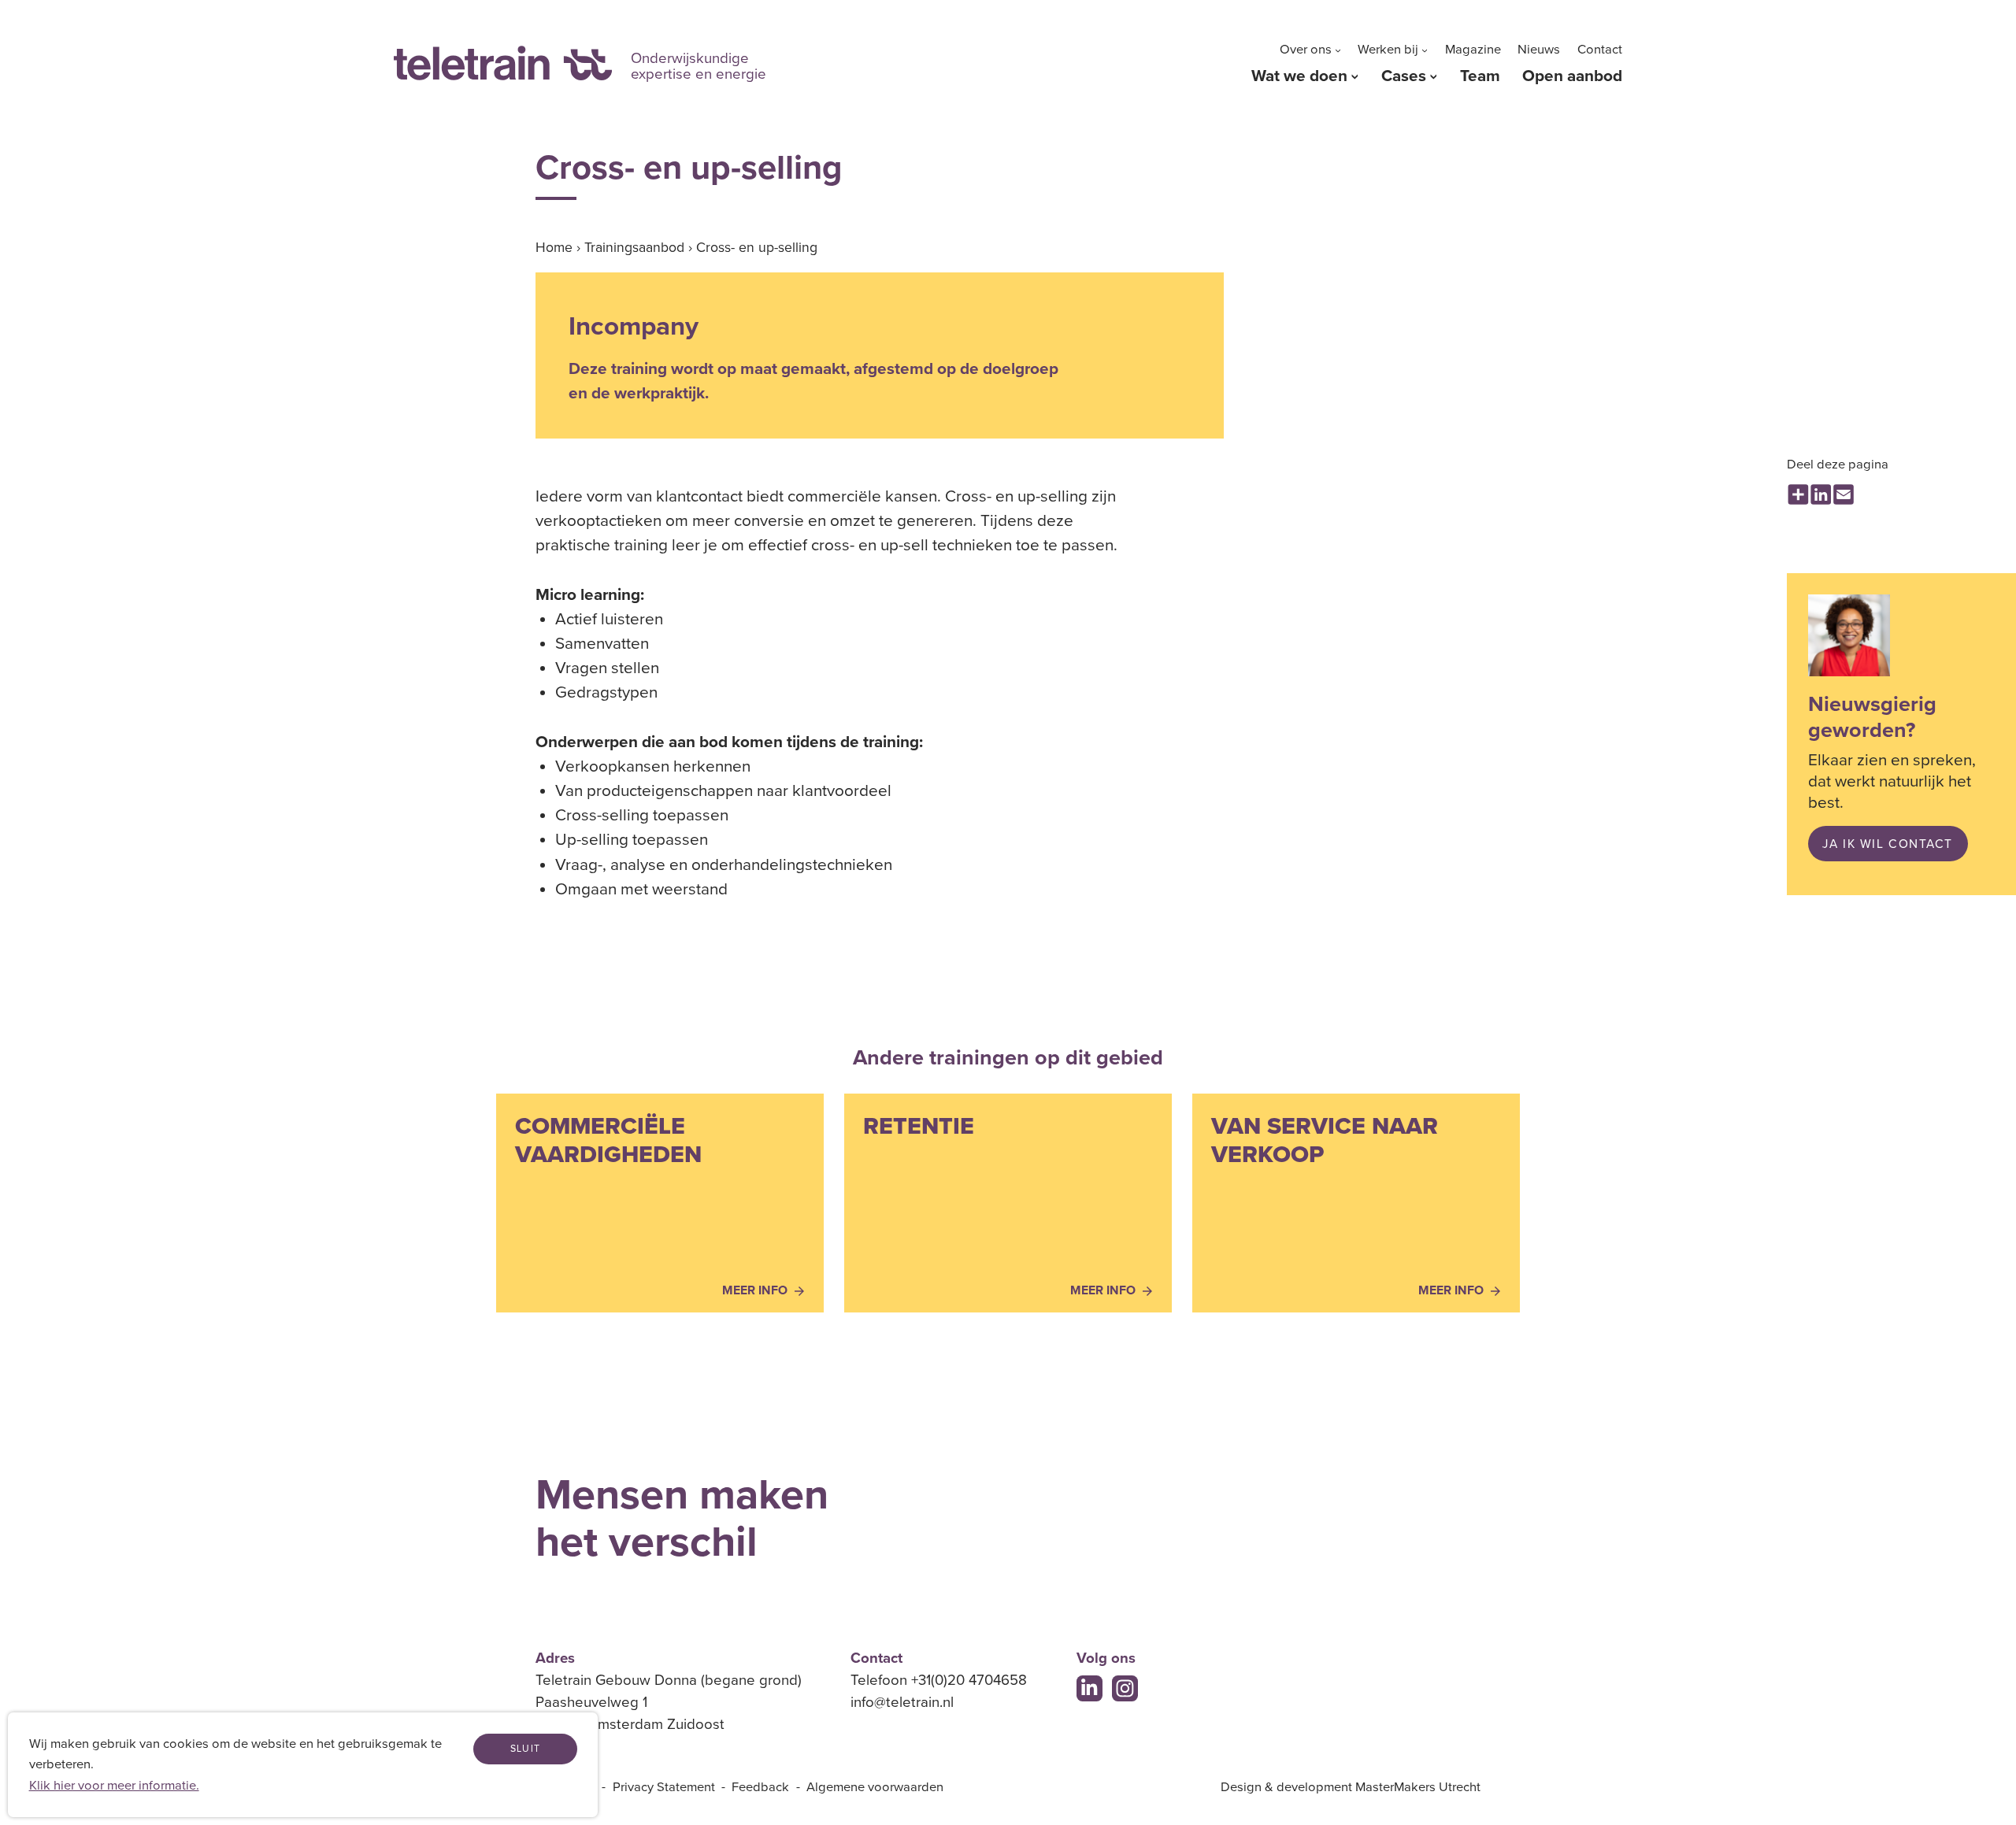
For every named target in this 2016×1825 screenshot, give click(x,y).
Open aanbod (1572, 76)
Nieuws (1539, 50)
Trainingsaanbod (634, 248)
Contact (1600, 50)
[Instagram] (1125, 1689)
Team (1480, 76)
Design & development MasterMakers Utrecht (1351, 1787)
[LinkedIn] (1090, 1689)
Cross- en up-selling (757, 248)
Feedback (760, 1787)
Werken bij (1388, 50)
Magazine (1473, 50)
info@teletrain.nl (902, 1702)
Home (554, 248)
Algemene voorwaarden (875, 1787)
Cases (1404, 76)
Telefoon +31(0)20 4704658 (939, 1680)
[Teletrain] (503, 63)
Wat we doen (1299, 76)
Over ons (1306, 50)
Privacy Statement (664, 1787)
